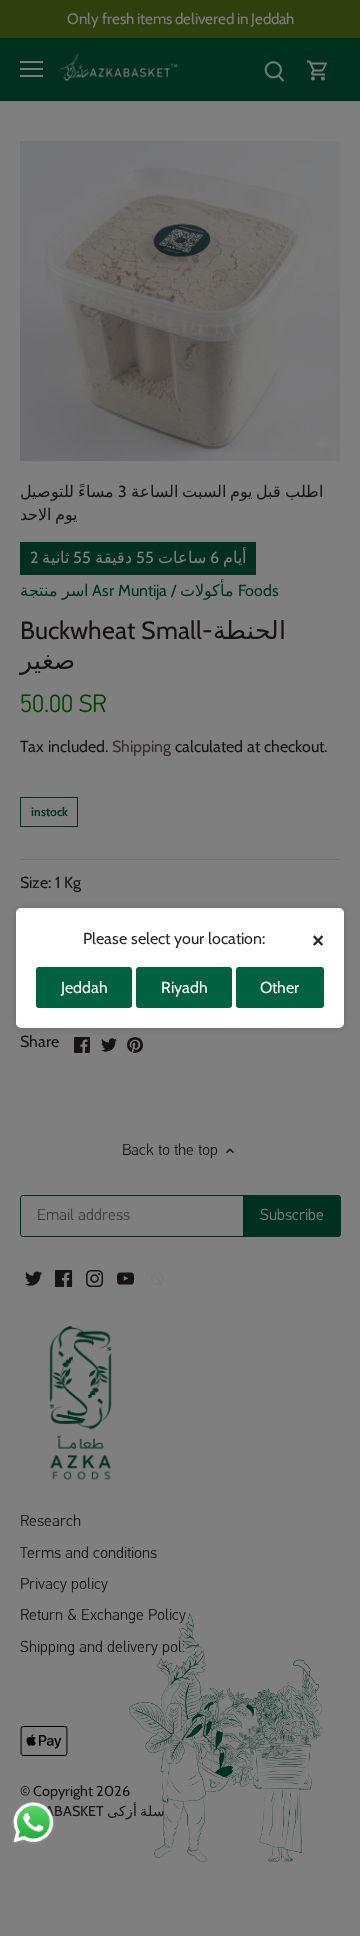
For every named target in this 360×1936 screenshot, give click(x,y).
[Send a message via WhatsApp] (33, 1822)
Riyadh (184, 987)
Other (279, 987)
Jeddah (84, 987)
